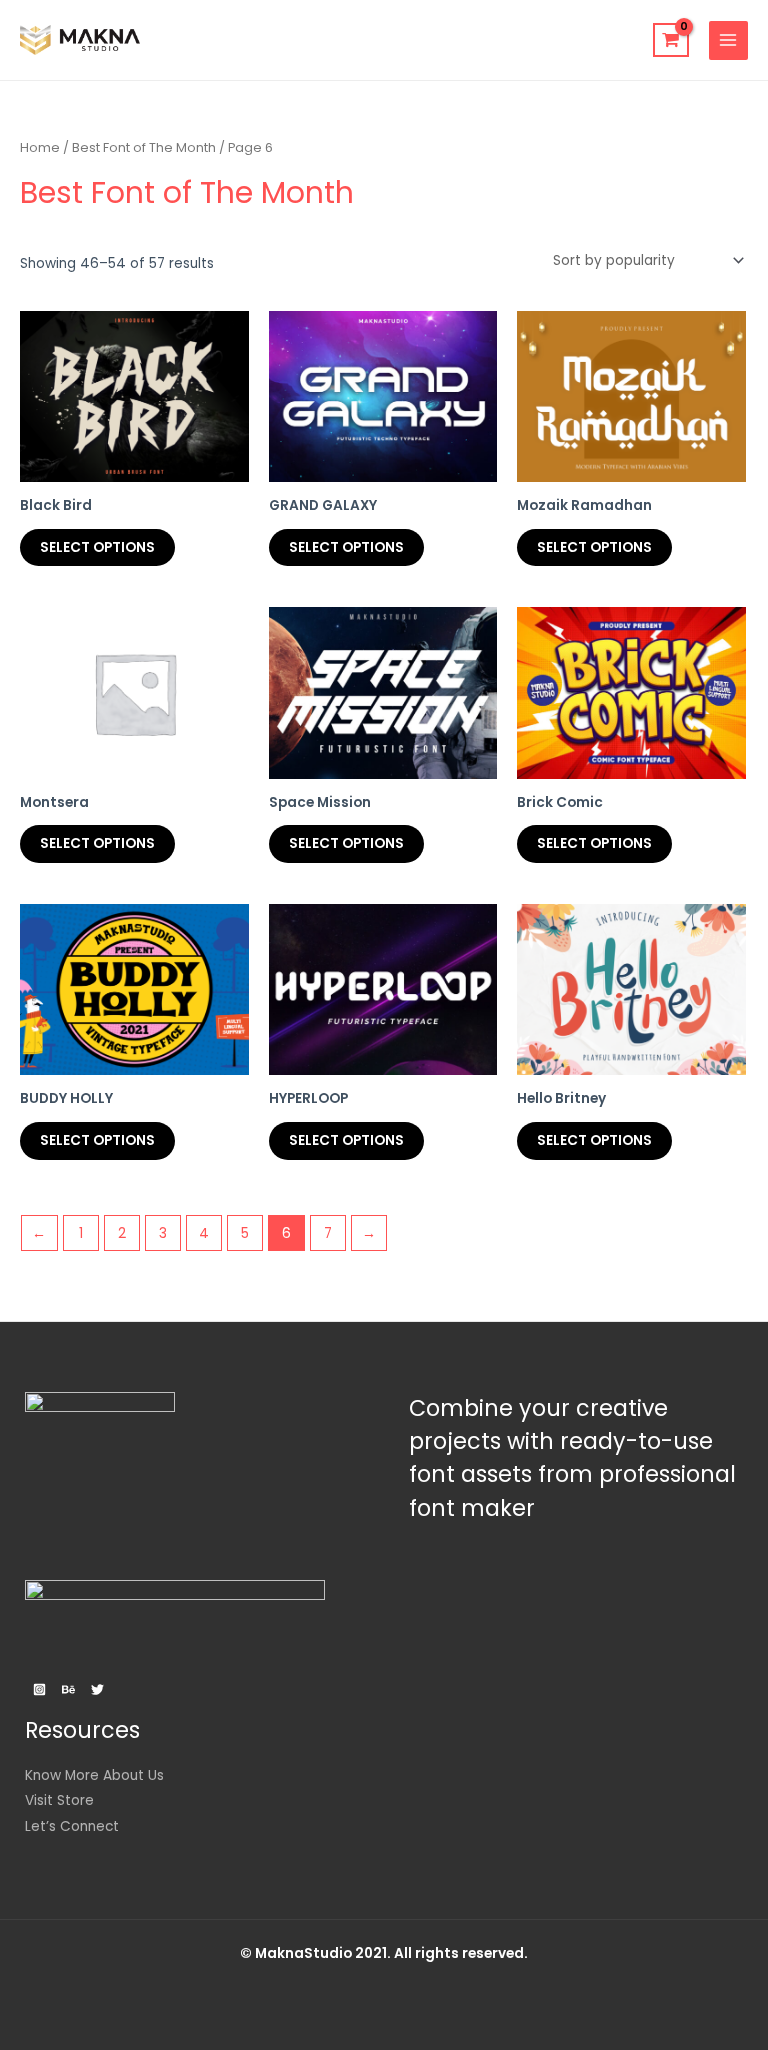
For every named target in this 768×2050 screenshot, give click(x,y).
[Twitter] (97, 1689)
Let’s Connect (72, 1826)
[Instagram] (39, 1689)
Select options (97, 547)
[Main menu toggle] (728, 40)
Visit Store (59, 1800)
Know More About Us (94, 1775)
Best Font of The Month (144, 147)
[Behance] (68, 1689)
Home (40, 147)
